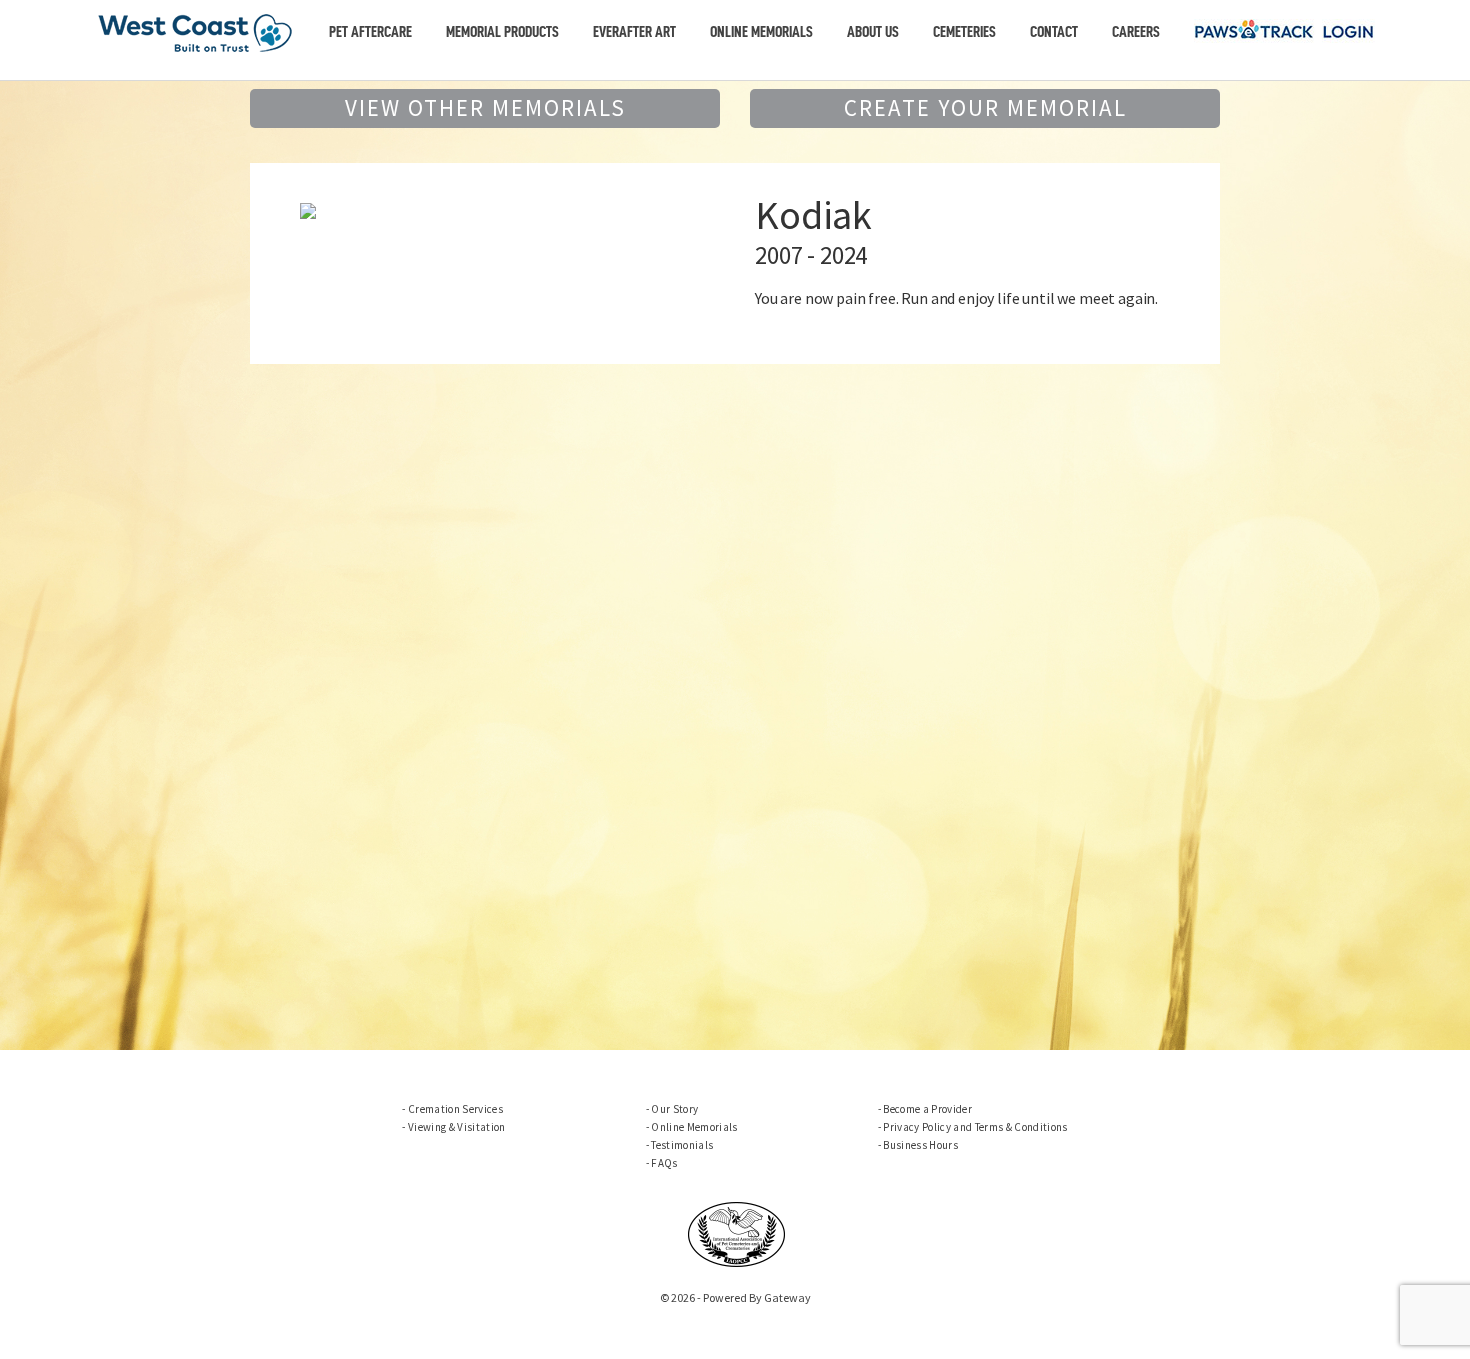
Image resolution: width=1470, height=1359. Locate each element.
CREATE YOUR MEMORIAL (985, 107)
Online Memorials (761, 32)
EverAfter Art (634, 32)
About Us (873, 32)
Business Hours (920, 1145)
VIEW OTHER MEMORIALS (485, 107)
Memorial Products (502, 32)
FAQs (664, 1163)
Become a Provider (927, 1109)
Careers (1136, 32)
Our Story (674, 1109)
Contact (1054, 32)
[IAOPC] (737, 1232)
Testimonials (682, 1145)
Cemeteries (964, 32)
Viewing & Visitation (456, 1127)
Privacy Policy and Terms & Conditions (975, 1127)
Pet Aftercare (370, 32)
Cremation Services (455, 1109)
